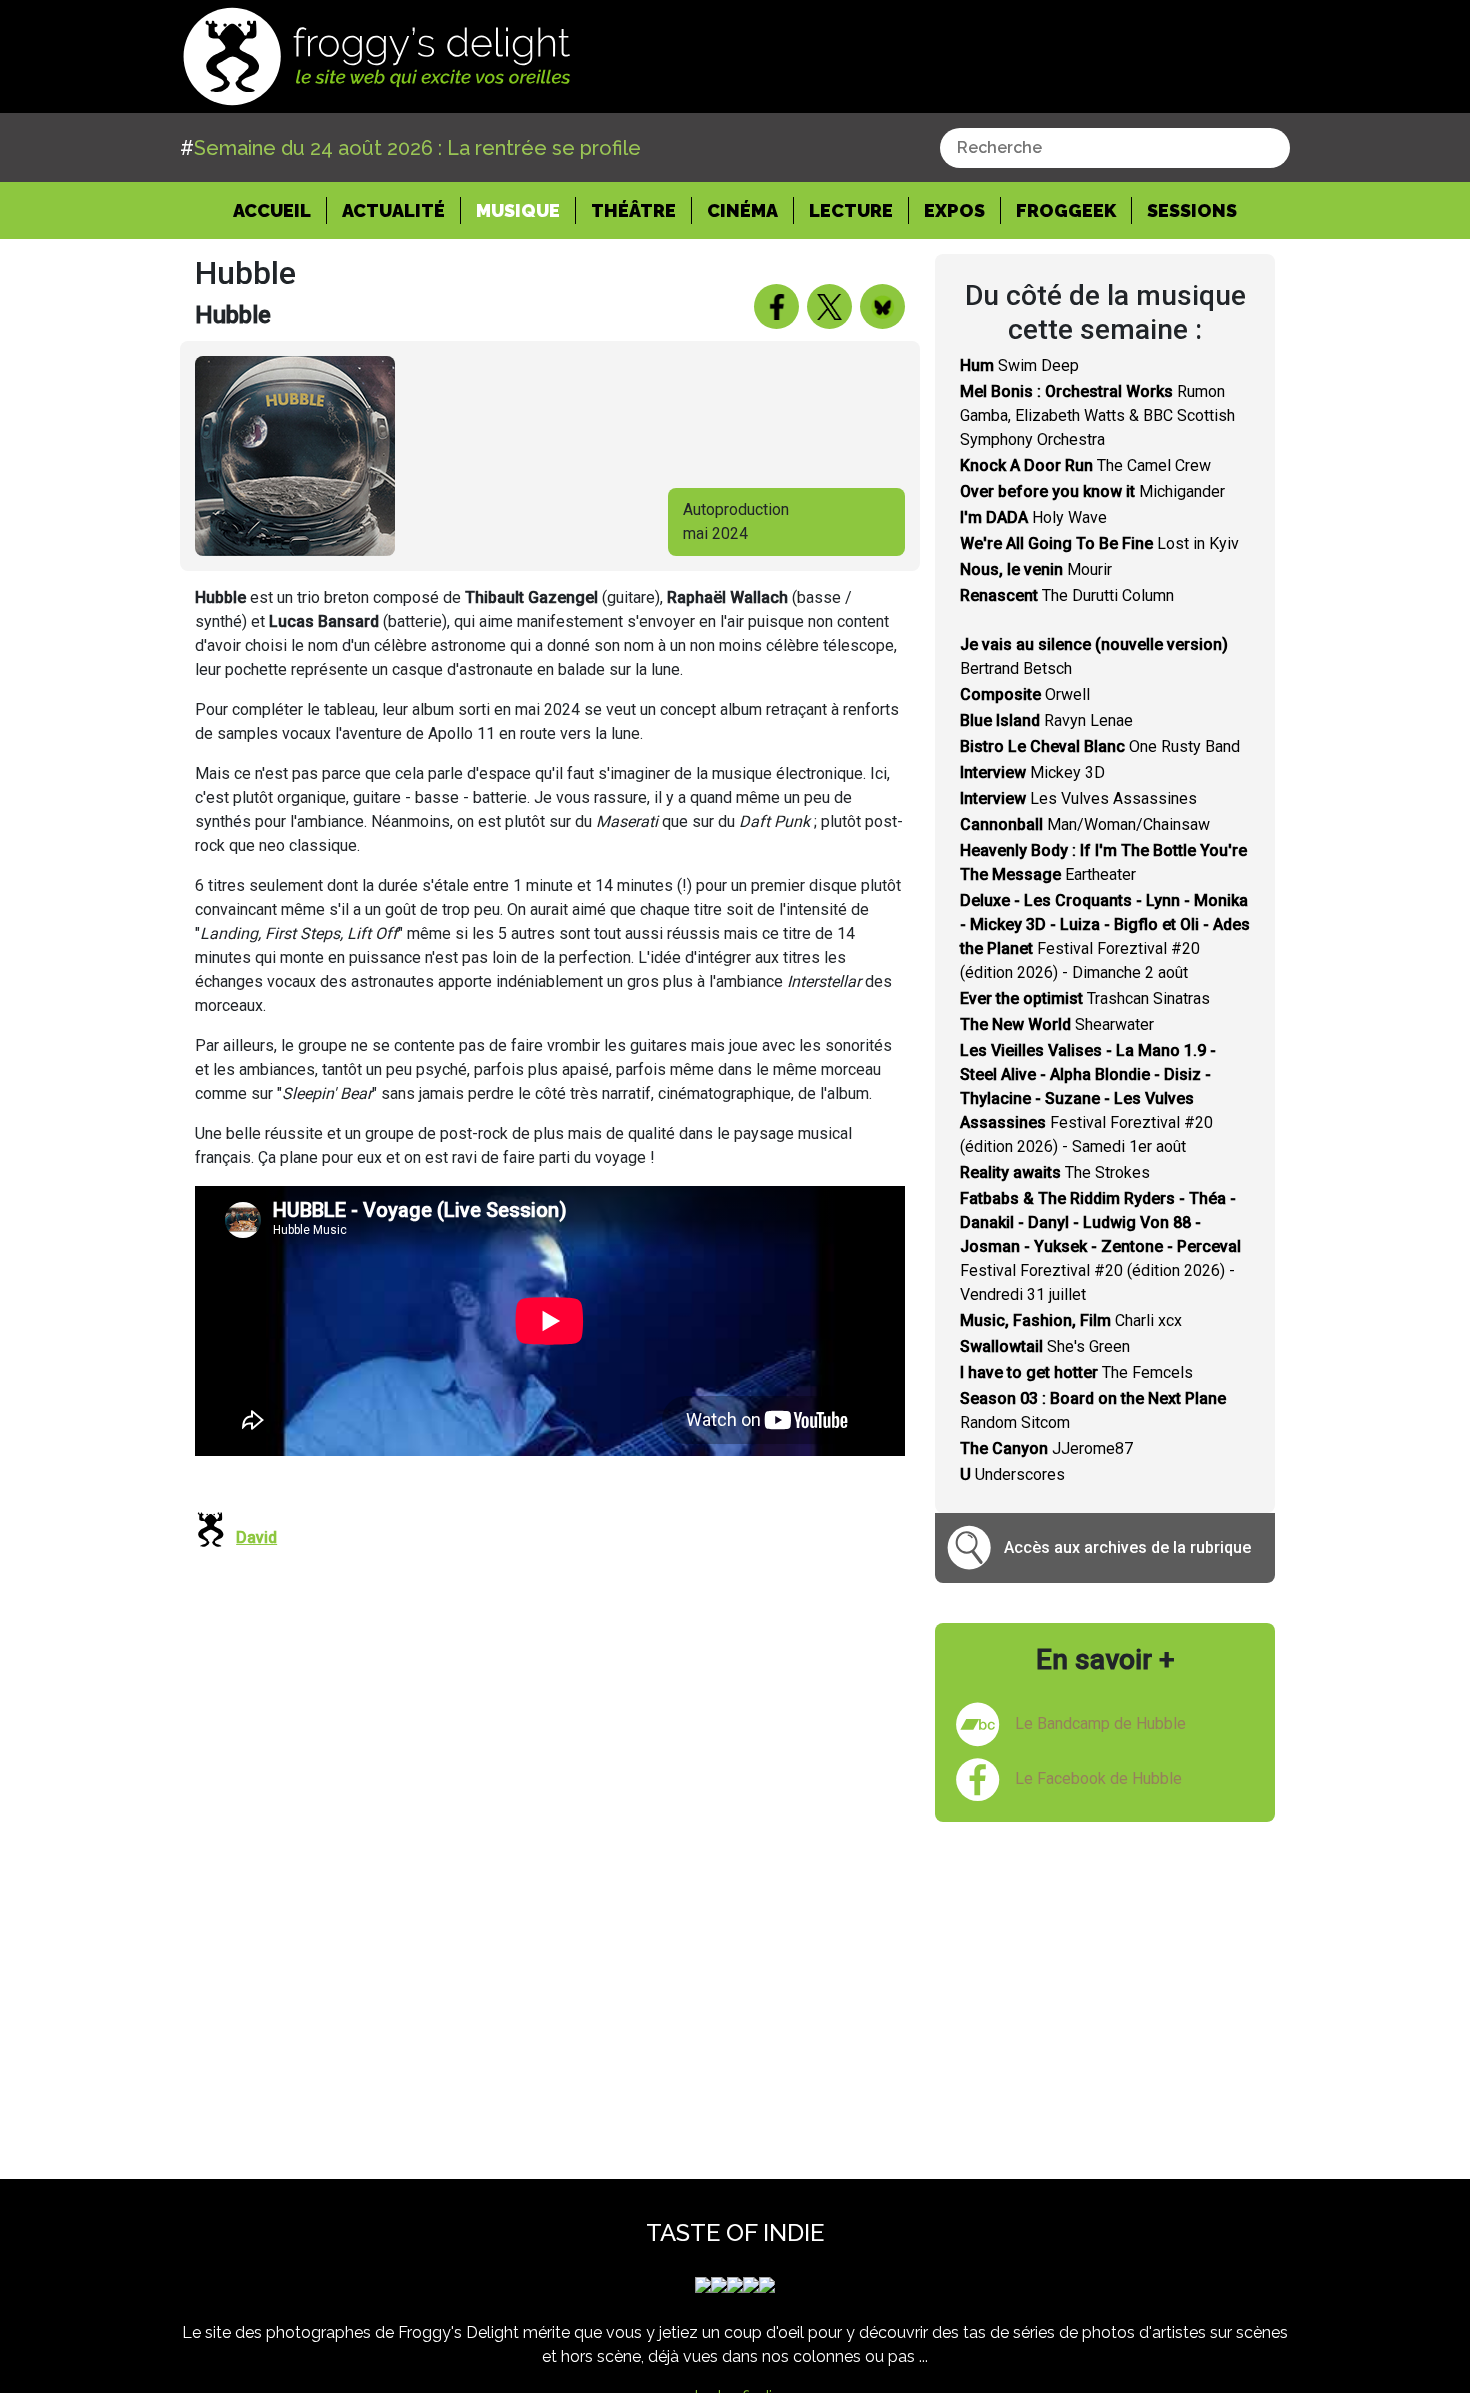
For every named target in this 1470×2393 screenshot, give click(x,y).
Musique (518, 210)
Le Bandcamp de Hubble (1100, 1723)
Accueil (280, 210)
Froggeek (1066, 210)
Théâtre (633, 210)
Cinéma (742, 210)
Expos (954, 210)
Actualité (393, 210)
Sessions (1192, 210)
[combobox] (1115, 148)
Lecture (851, 210)
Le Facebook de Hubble (1098, 1778)
